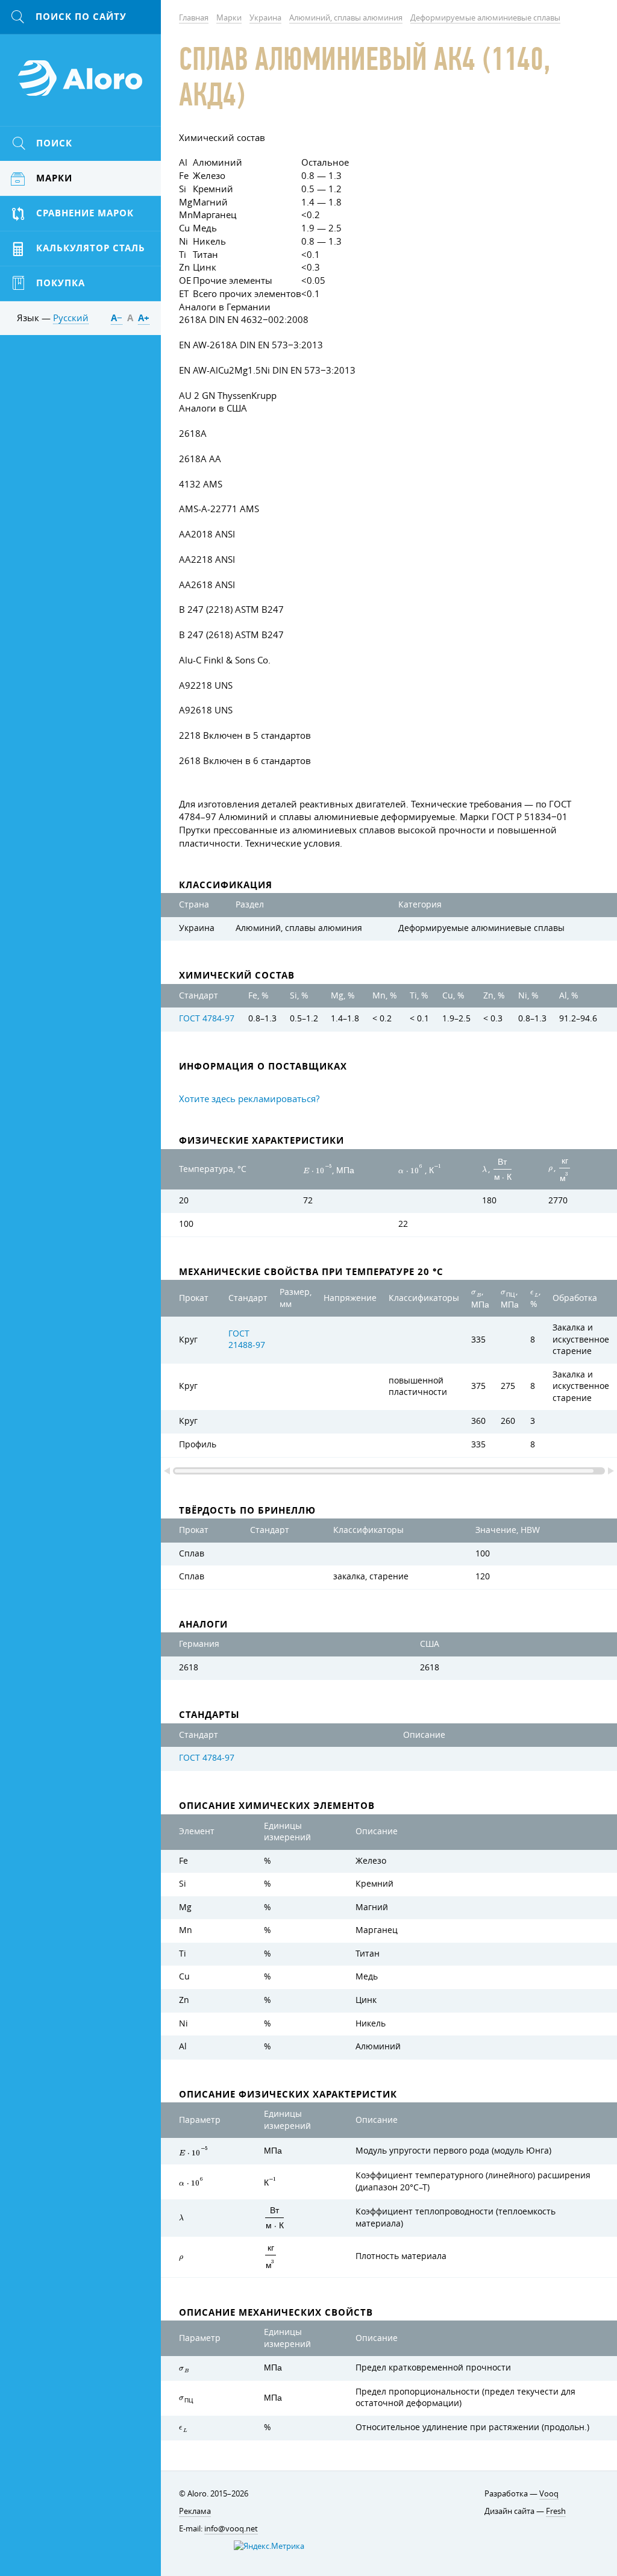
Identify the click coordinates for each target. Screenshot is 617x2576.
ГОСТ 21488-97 (247, 1340)
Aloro (81, 85)
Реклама (195, 2511)
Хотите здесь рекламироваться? (249, 1098)
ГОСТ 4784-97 (207, 1018)
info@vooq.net (231, 2528)
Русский (71, 318)
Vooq (549, 2493)
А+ (144, 318)
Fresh (556, 2511)
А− (117, 318)
